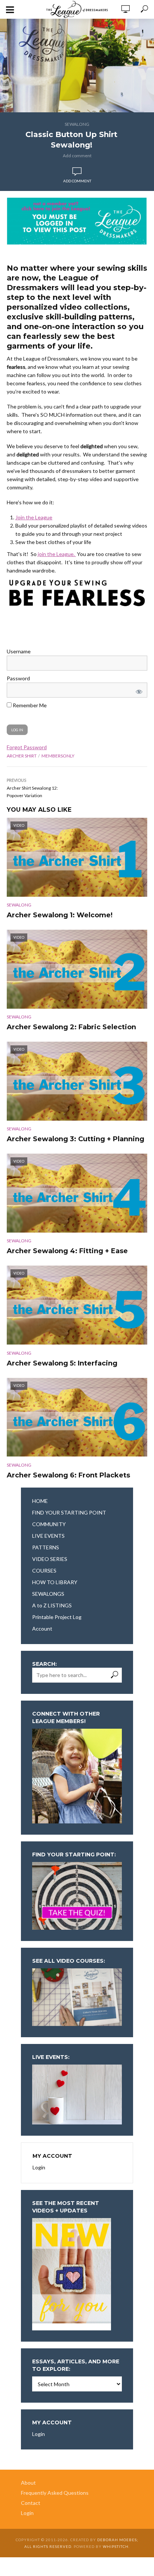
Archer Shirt (22, 756)
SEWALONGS (48, 1594)
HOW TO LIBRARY (55, 1582)
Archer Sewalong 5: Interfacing (62, 1363)
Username (19, 651)
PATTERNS (46, 1547)
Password (18, 678)
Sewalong (77, 124)
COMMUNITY (49, 1524)
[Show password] (138, 690)
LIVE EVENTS (48, 1536)
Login (39, 2167)
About (28, 2483)
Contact (31, 2503)
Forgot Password (27, 747)
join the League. (57, 554)
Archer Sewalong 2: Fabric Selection (71, 1027)
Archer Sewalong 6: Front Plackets (68, 1475)
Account (42, 1629)
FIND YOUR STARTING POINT (69, 1512)
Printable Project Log (57, 1617)
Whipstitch (116, 2546)
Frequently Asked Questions (55, 2493)
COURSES (44, 1570)
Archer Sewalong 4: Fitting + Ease (67, 1251)
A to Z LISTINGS (52, 1605)
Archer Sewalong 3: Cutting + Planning (76, 1139)
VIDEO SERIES (50, 1559)
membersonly (58, 756)
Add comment (77, 156)
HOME (40, 1501)
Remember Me (29, 705)
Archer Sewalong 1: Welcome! (60, 915)
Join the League (34, 517)
